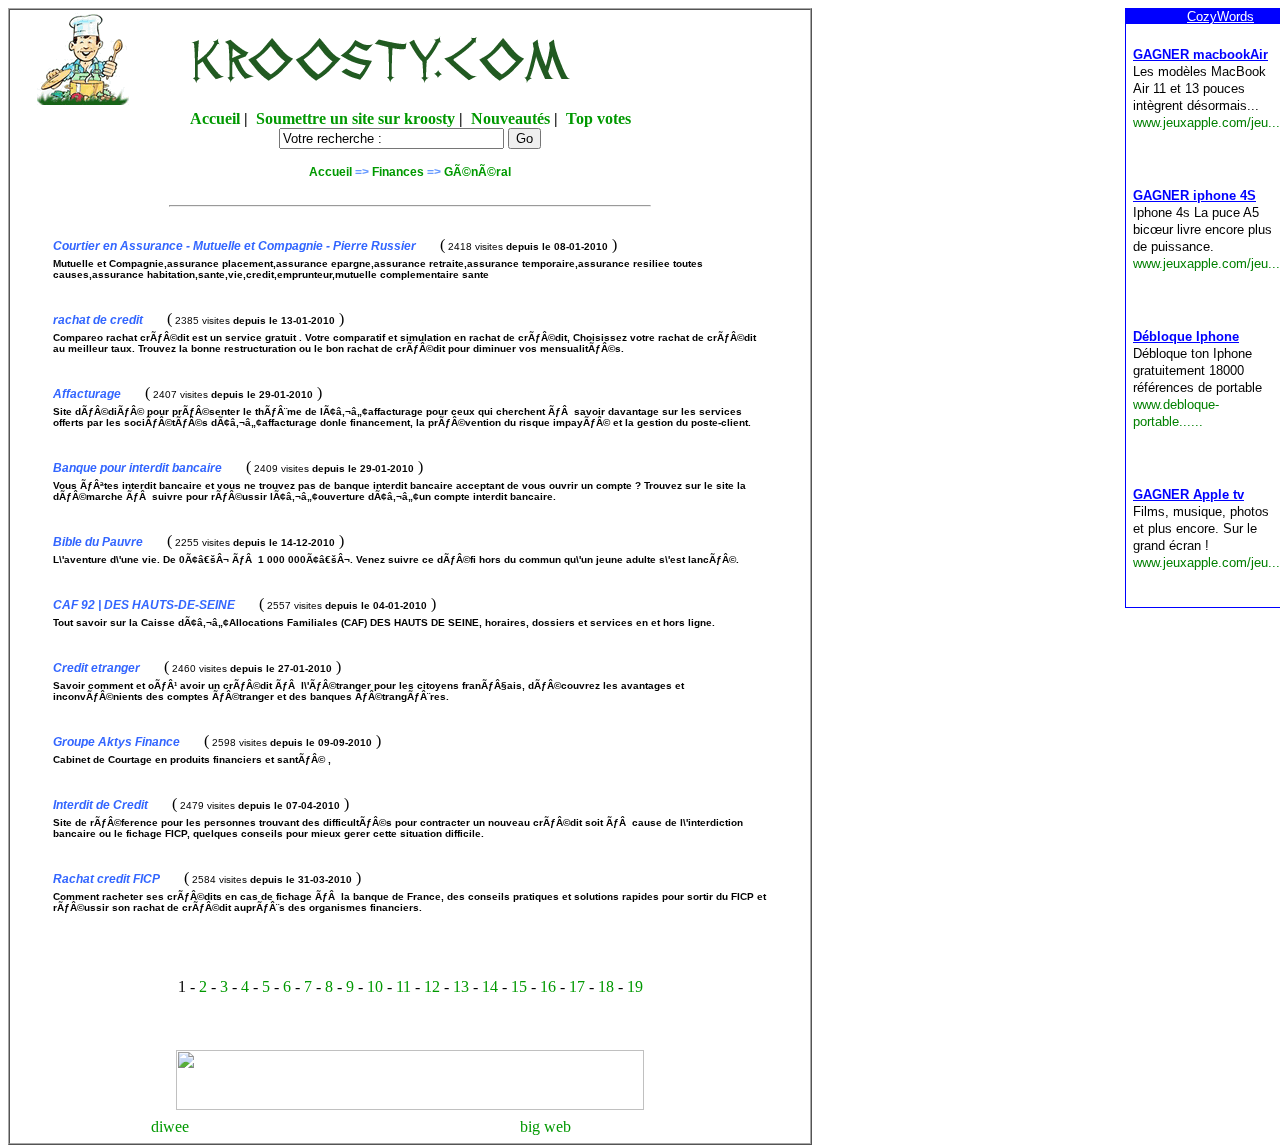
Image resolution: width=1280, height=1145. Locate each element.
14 (490, 986)
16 (548, 986)
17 (577, 986)
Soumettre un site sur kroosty (355, 118)
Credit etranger (96, 668)
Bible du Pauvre (98, 542)
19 (635, 986)
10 (375, 986)
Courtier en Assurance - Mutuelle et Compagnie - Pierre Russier (234, 246)
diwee (170, 1126)
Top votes (598, 118)
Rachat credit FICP (106, 879)
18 (606, 986)
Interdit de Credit (100, 805)
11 (403, 986)
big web (545, 1126)
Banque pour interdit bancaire (137, 468)
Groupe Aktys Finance (116, 742)
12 (432, 986)
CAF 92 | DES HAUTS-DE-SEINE (144, 605)
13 (461, 986)
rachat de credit (98, 320)
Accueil (215, 118)
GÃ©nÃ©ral (477, 172)
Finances (398, 172)
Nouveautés (510, 118)
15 (519, 986)
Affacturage (87, 394)
